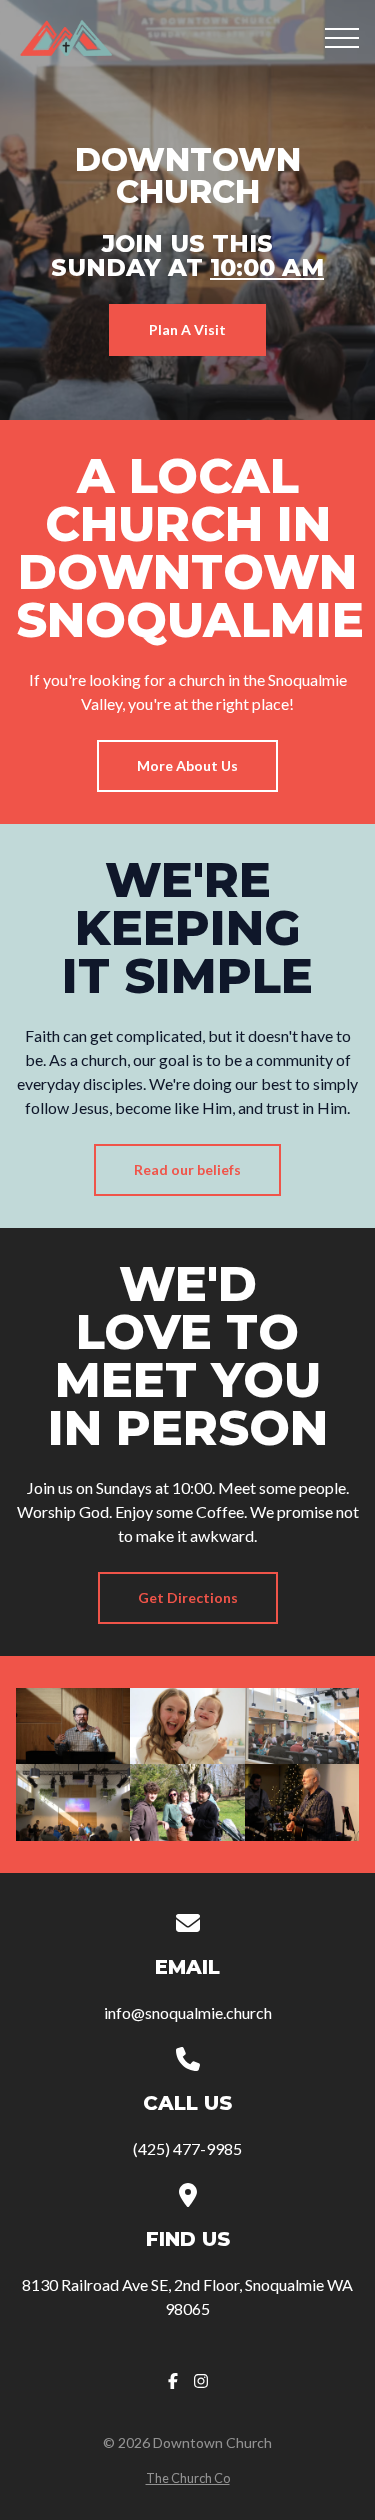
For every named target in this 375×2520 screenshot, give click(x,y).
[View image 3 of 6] (302, 1726)
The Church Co (188, 2478)
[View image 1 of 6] (73, 1726)
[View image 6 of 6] (302, 1802)
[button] (342, 38)
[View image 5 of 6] (187, 1802)
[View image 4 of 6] (73, 1802)
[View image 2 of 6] (187, 1726)
